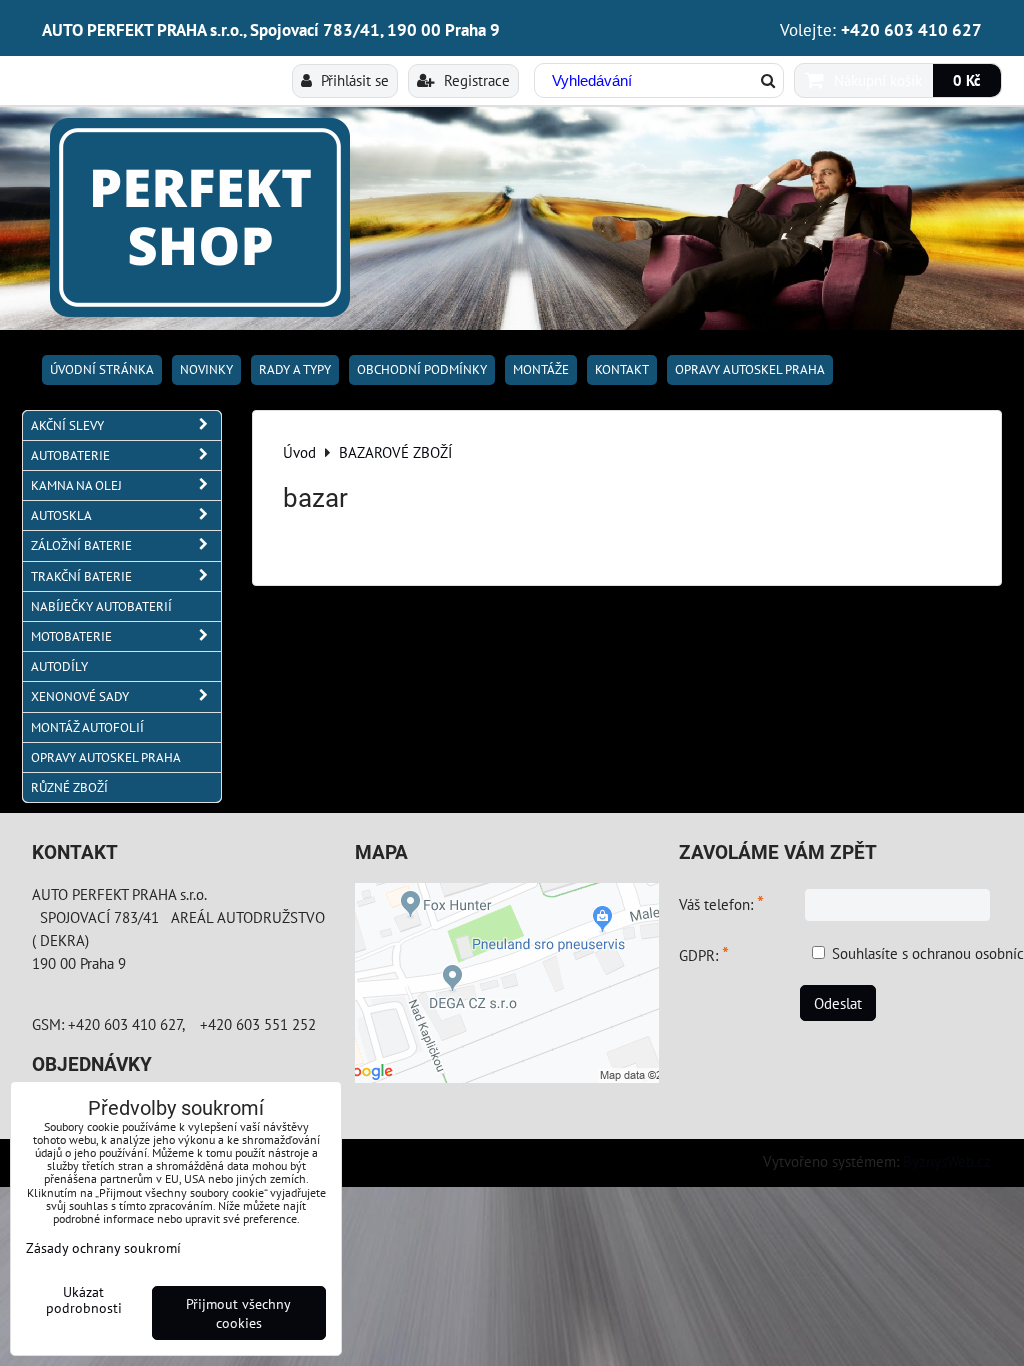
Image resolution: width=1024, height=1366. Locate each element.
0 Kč (967, 80)
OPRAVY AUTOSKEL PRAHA (750, 369)
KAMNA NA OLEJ (76, 485)
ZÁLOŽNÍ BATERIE (81, 545)
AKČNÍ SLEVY (67, 425)
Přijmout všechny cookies (238, 1313)
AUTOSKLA (61, 515)
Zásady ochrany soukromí (103, 1247)
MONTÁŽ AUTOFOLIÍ (87, 727)
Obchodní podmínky (422, 369)
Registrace (475, 80)
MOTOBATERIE (71, 636)
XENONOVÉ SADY (80, 696)
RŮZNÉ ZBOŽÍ (69, 787)
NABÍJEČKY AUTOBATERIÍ (101, 606)
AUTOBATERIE (70, 455)
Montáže (541, 369)
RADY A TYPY (295, 369)
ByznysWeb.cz (947, 1161)
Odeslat (838, 1003)
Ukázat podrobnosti (84, 1300)
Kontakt (622, 369)
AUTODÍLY (59, 666)
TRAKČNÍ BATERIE (81, 576)
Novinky (206, 369)
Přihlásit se (353, 80)
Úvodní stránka (102, 369)
